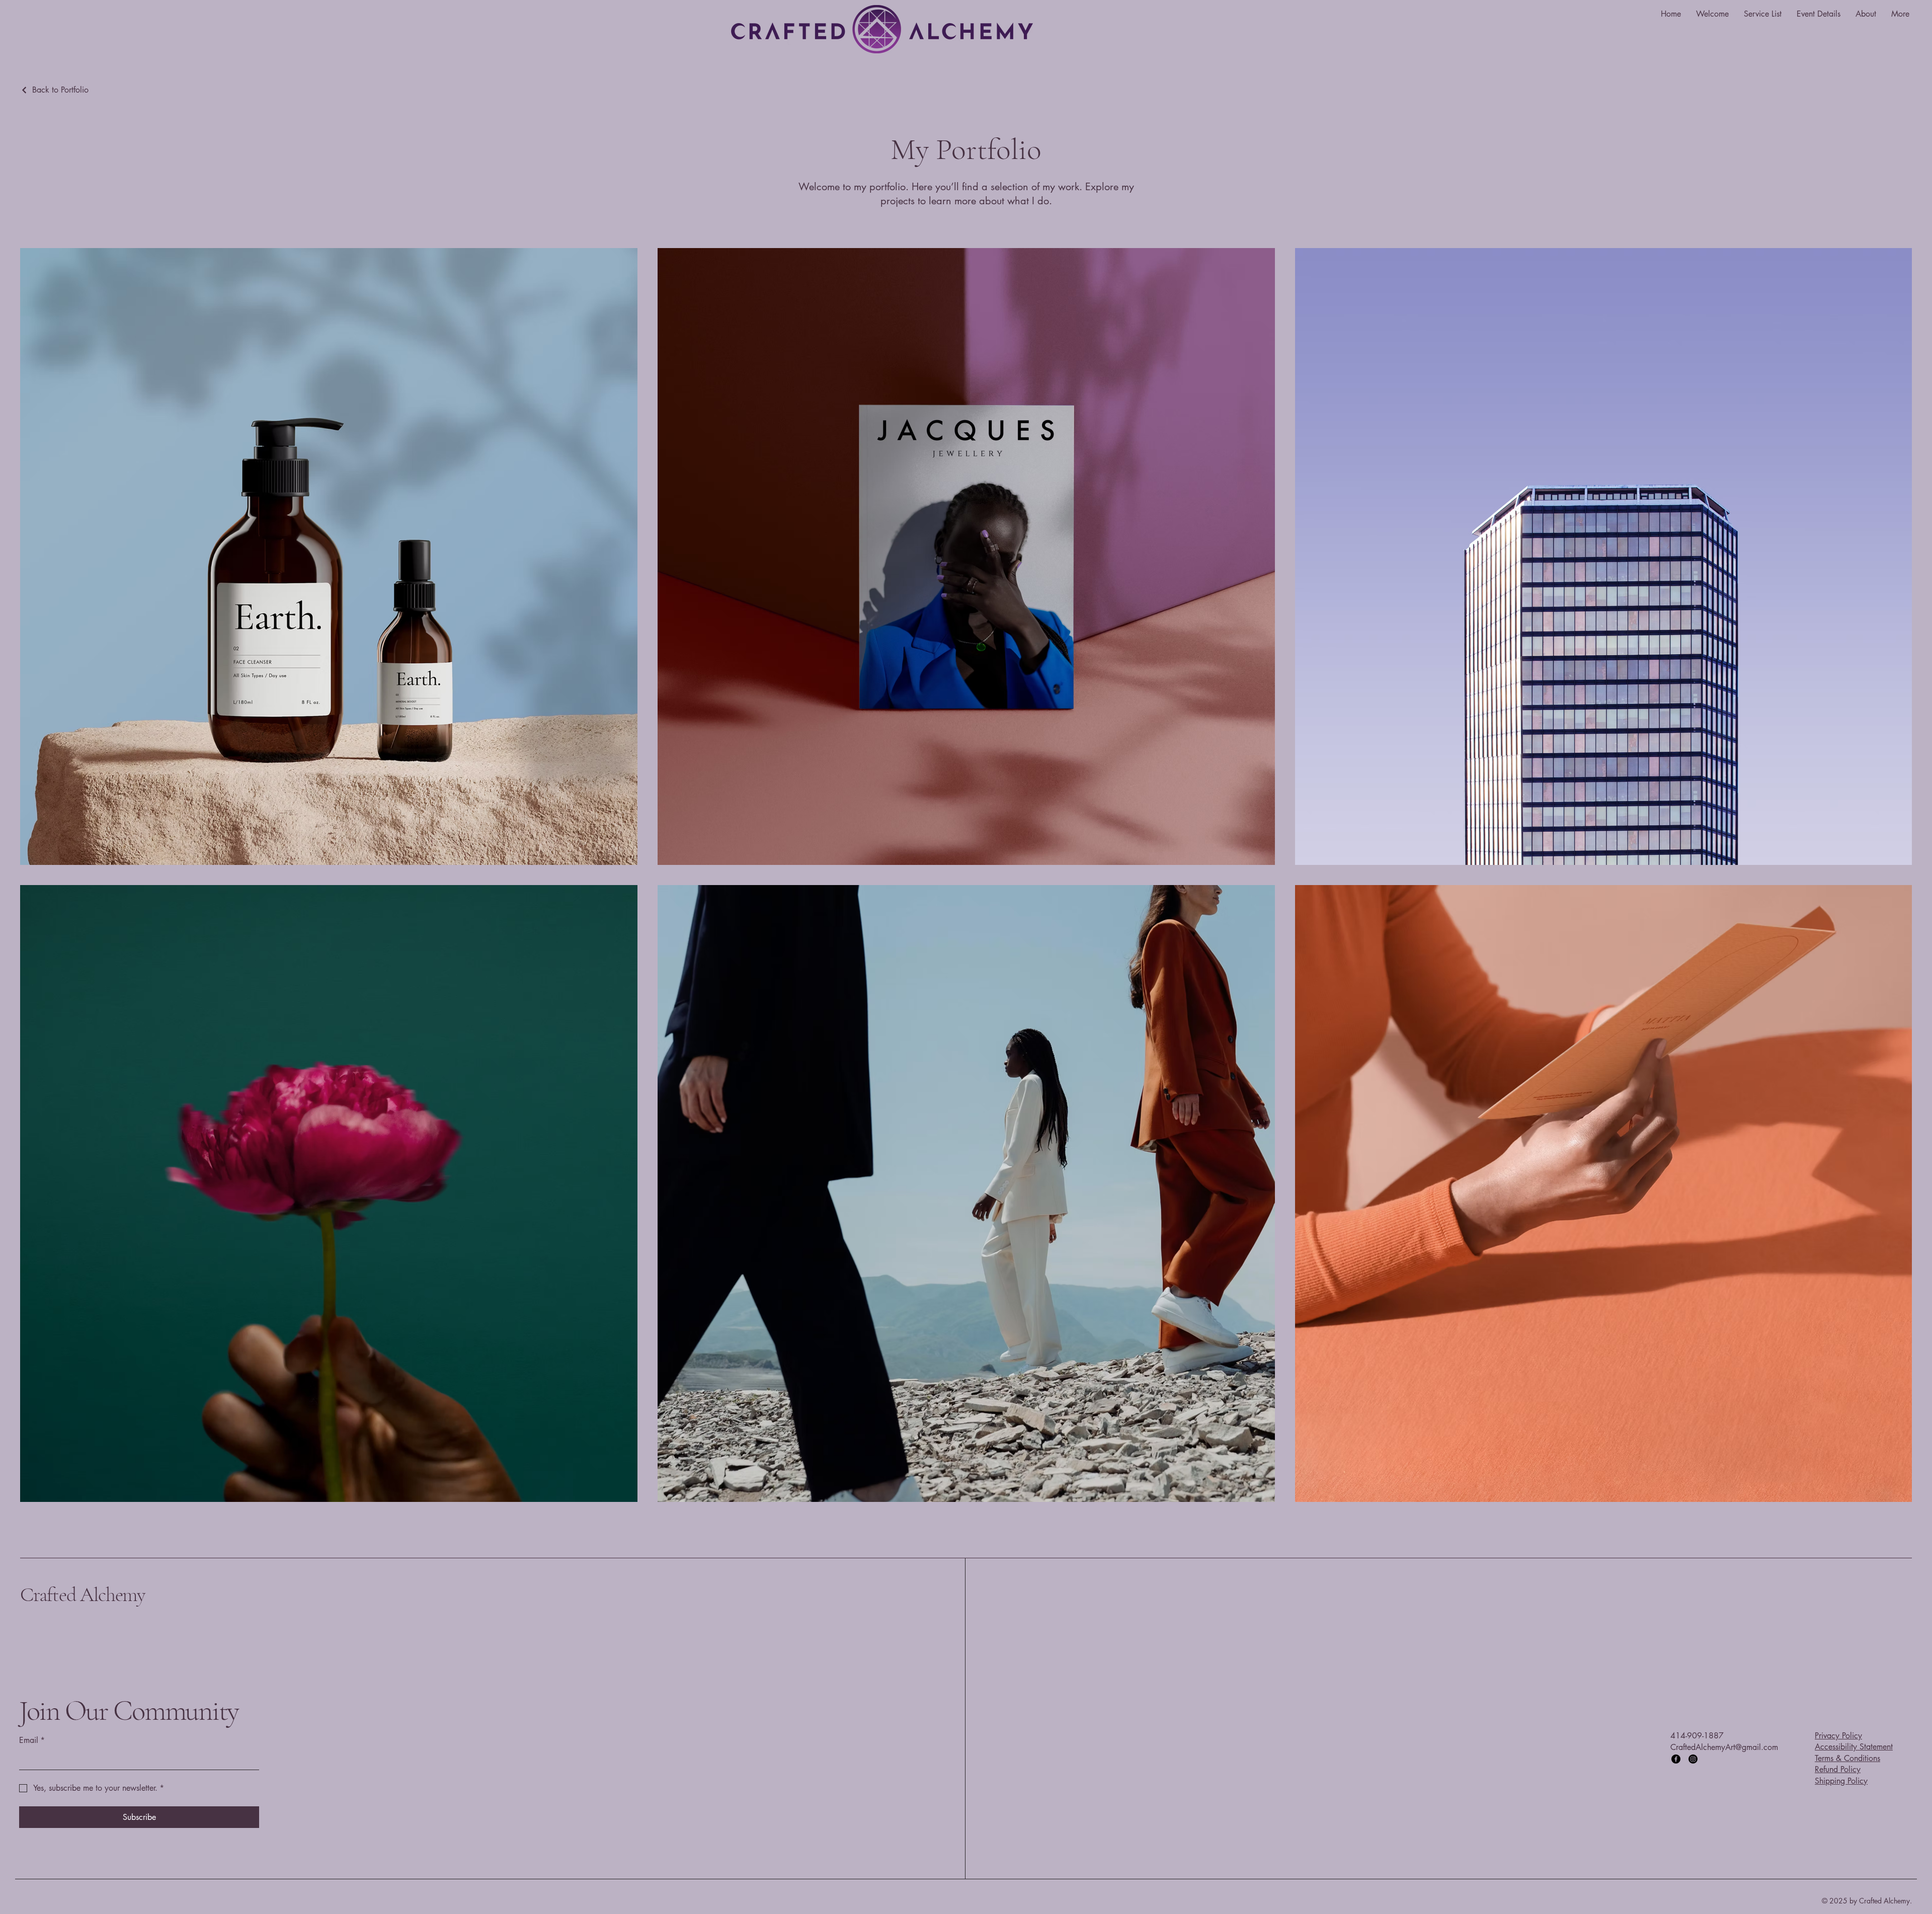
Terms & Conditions (1847, 1758)
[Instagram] (1693, 1759)
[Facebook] (1676, 1759)
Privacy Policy (1838, 1736)
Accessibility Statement (1854, 1747)
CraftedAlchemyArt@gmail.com (1724, 1747)
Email (32, 1740)
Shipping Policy (1841, 1781)
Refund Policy (1838, 1769)
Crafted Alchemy (83, 1594)
